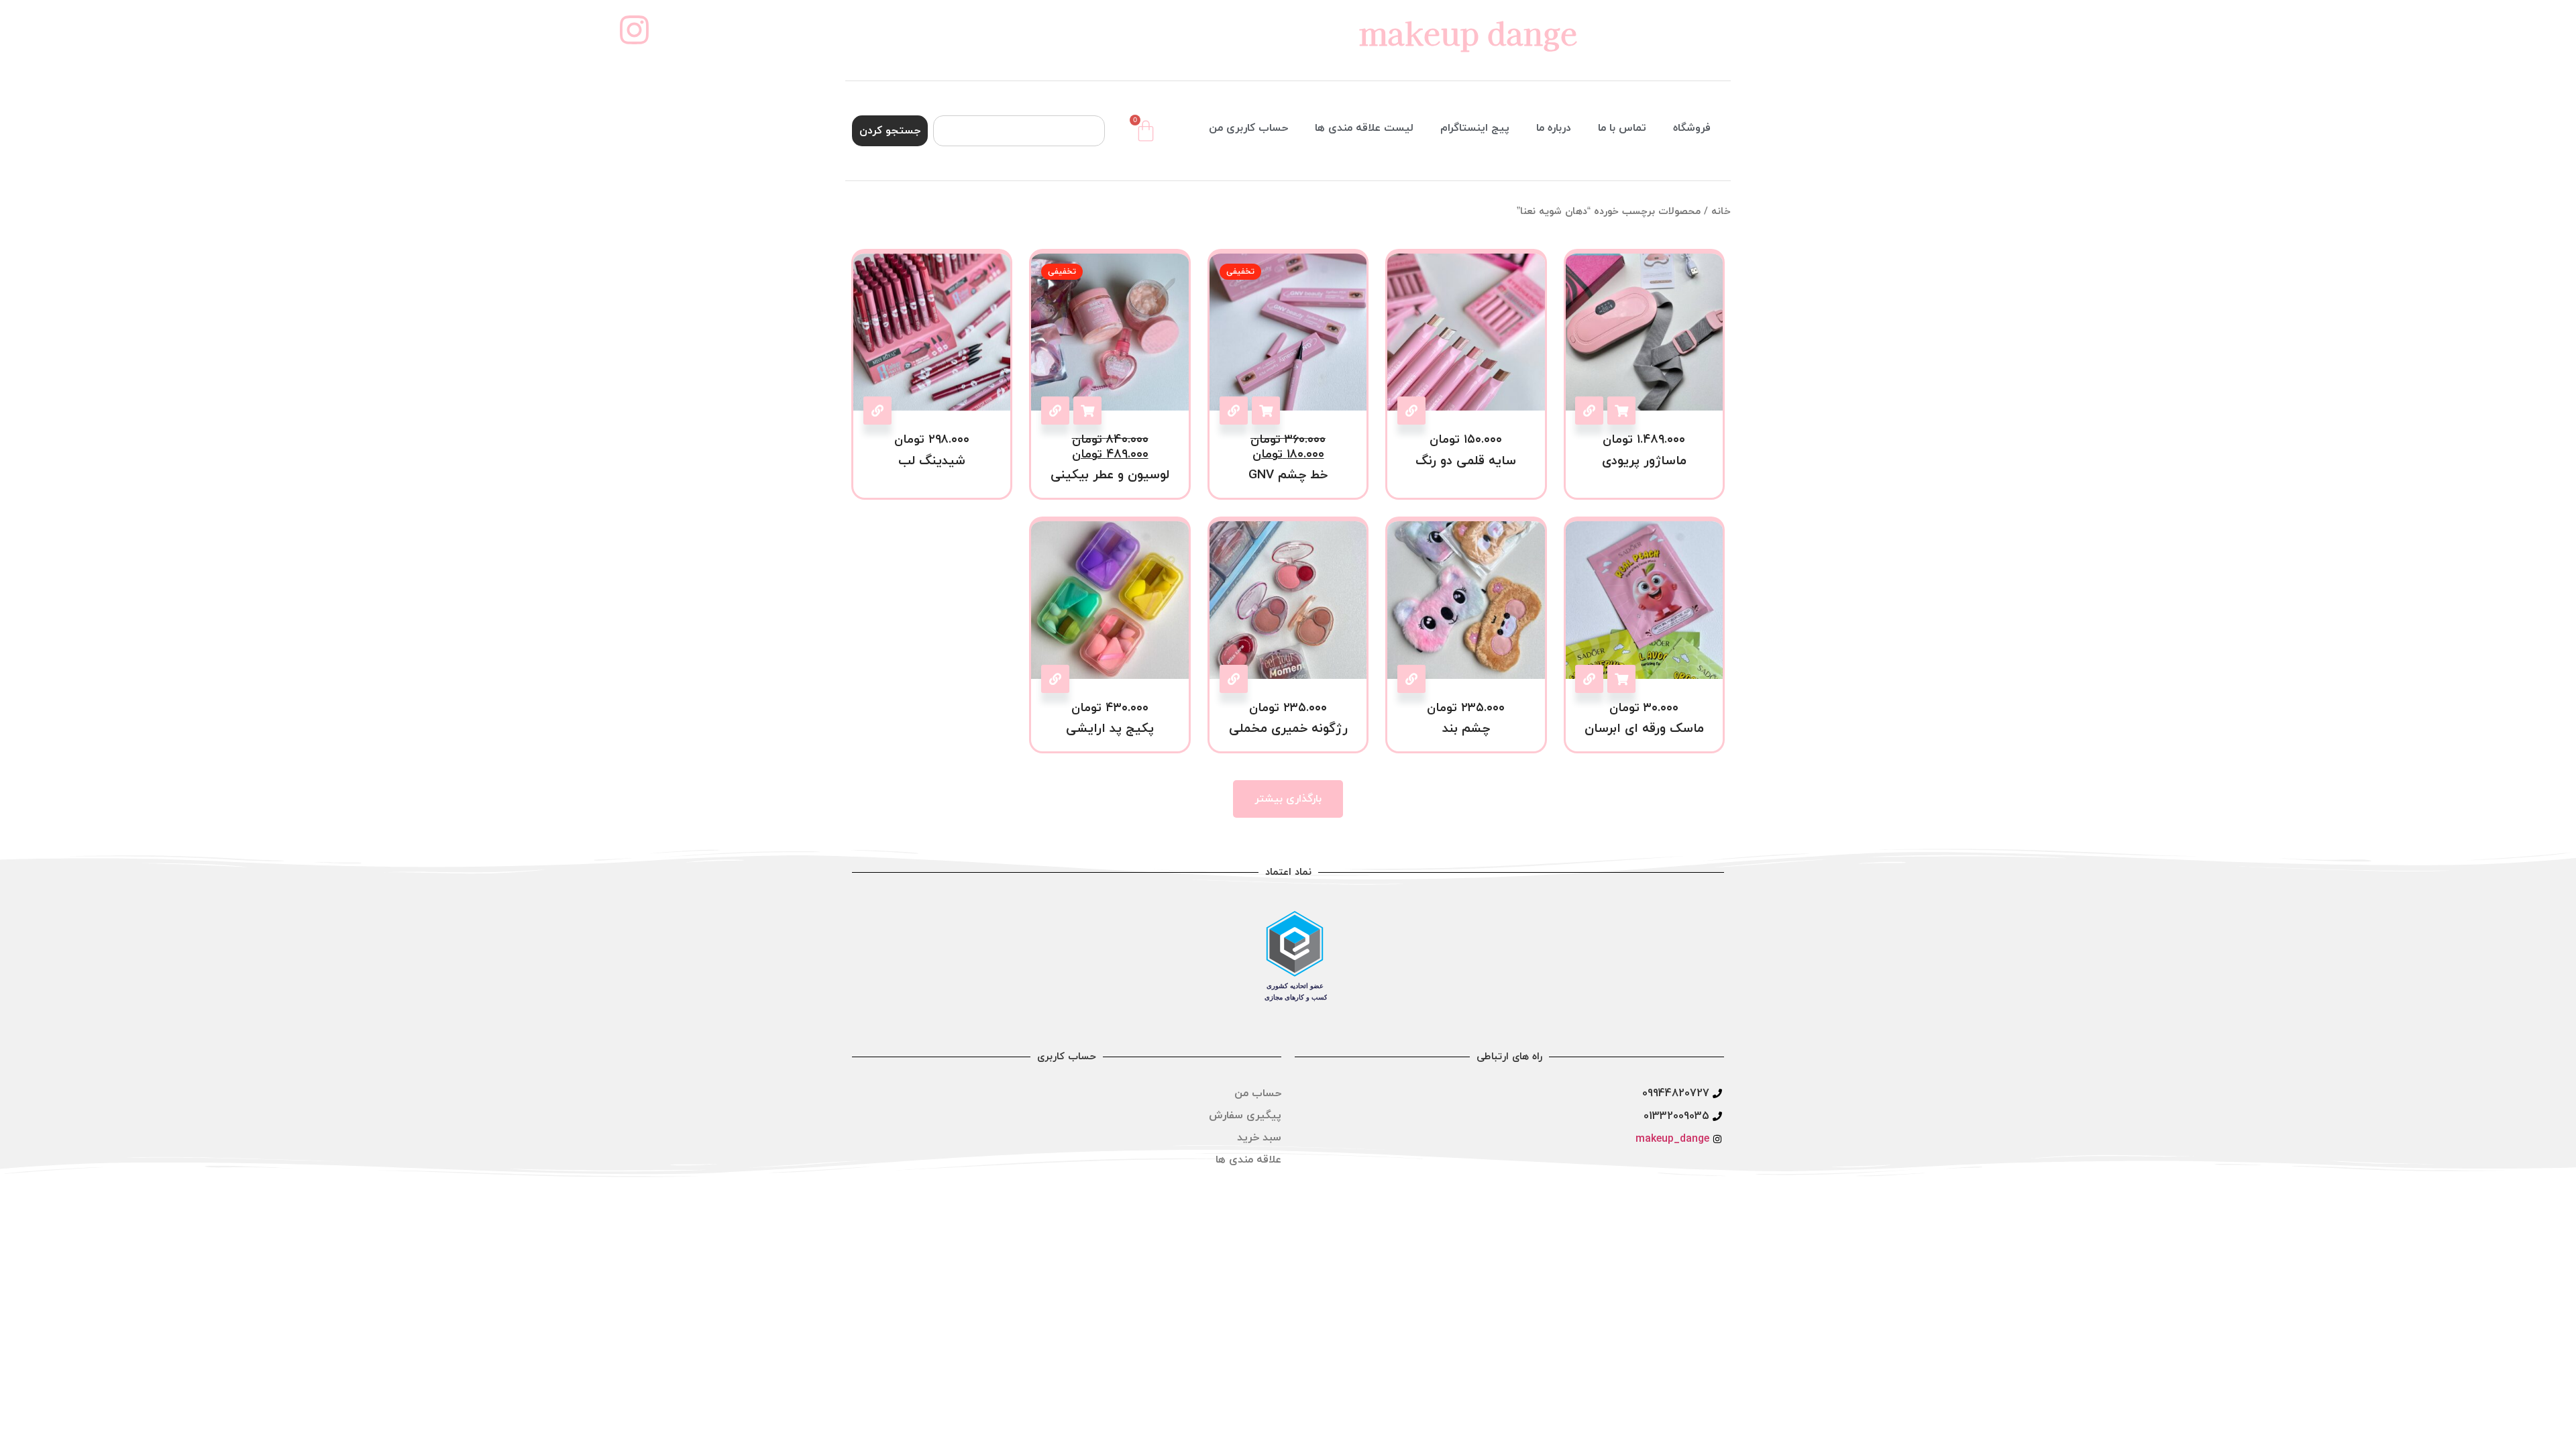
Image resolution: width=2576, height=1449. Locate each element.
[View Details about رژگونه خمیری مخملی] (1234, 679)
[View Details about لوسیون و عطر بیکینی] (1055, 411)
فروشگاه (1692, 128)
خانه (1721, 212)
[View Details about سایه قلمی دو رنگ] (1411, 411)
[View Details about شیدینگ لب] (877, 411)
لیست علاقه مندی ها (1364, 128)
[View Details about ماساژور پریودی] (1589, 411)
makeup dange (1468, 32)
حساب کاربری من (1248, 128)
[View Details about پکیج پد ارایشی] (1055, 679)
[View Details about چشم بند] (1411, 679)
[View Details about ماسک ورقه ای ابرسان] (1589, 679)
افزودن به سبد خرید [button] (1621, 411)
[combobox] (1019, 131)
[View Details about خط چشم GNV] (1234, 411)
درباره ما (1554, 128)
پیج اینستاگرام (1475, 128)
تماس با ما (1622, 128)
